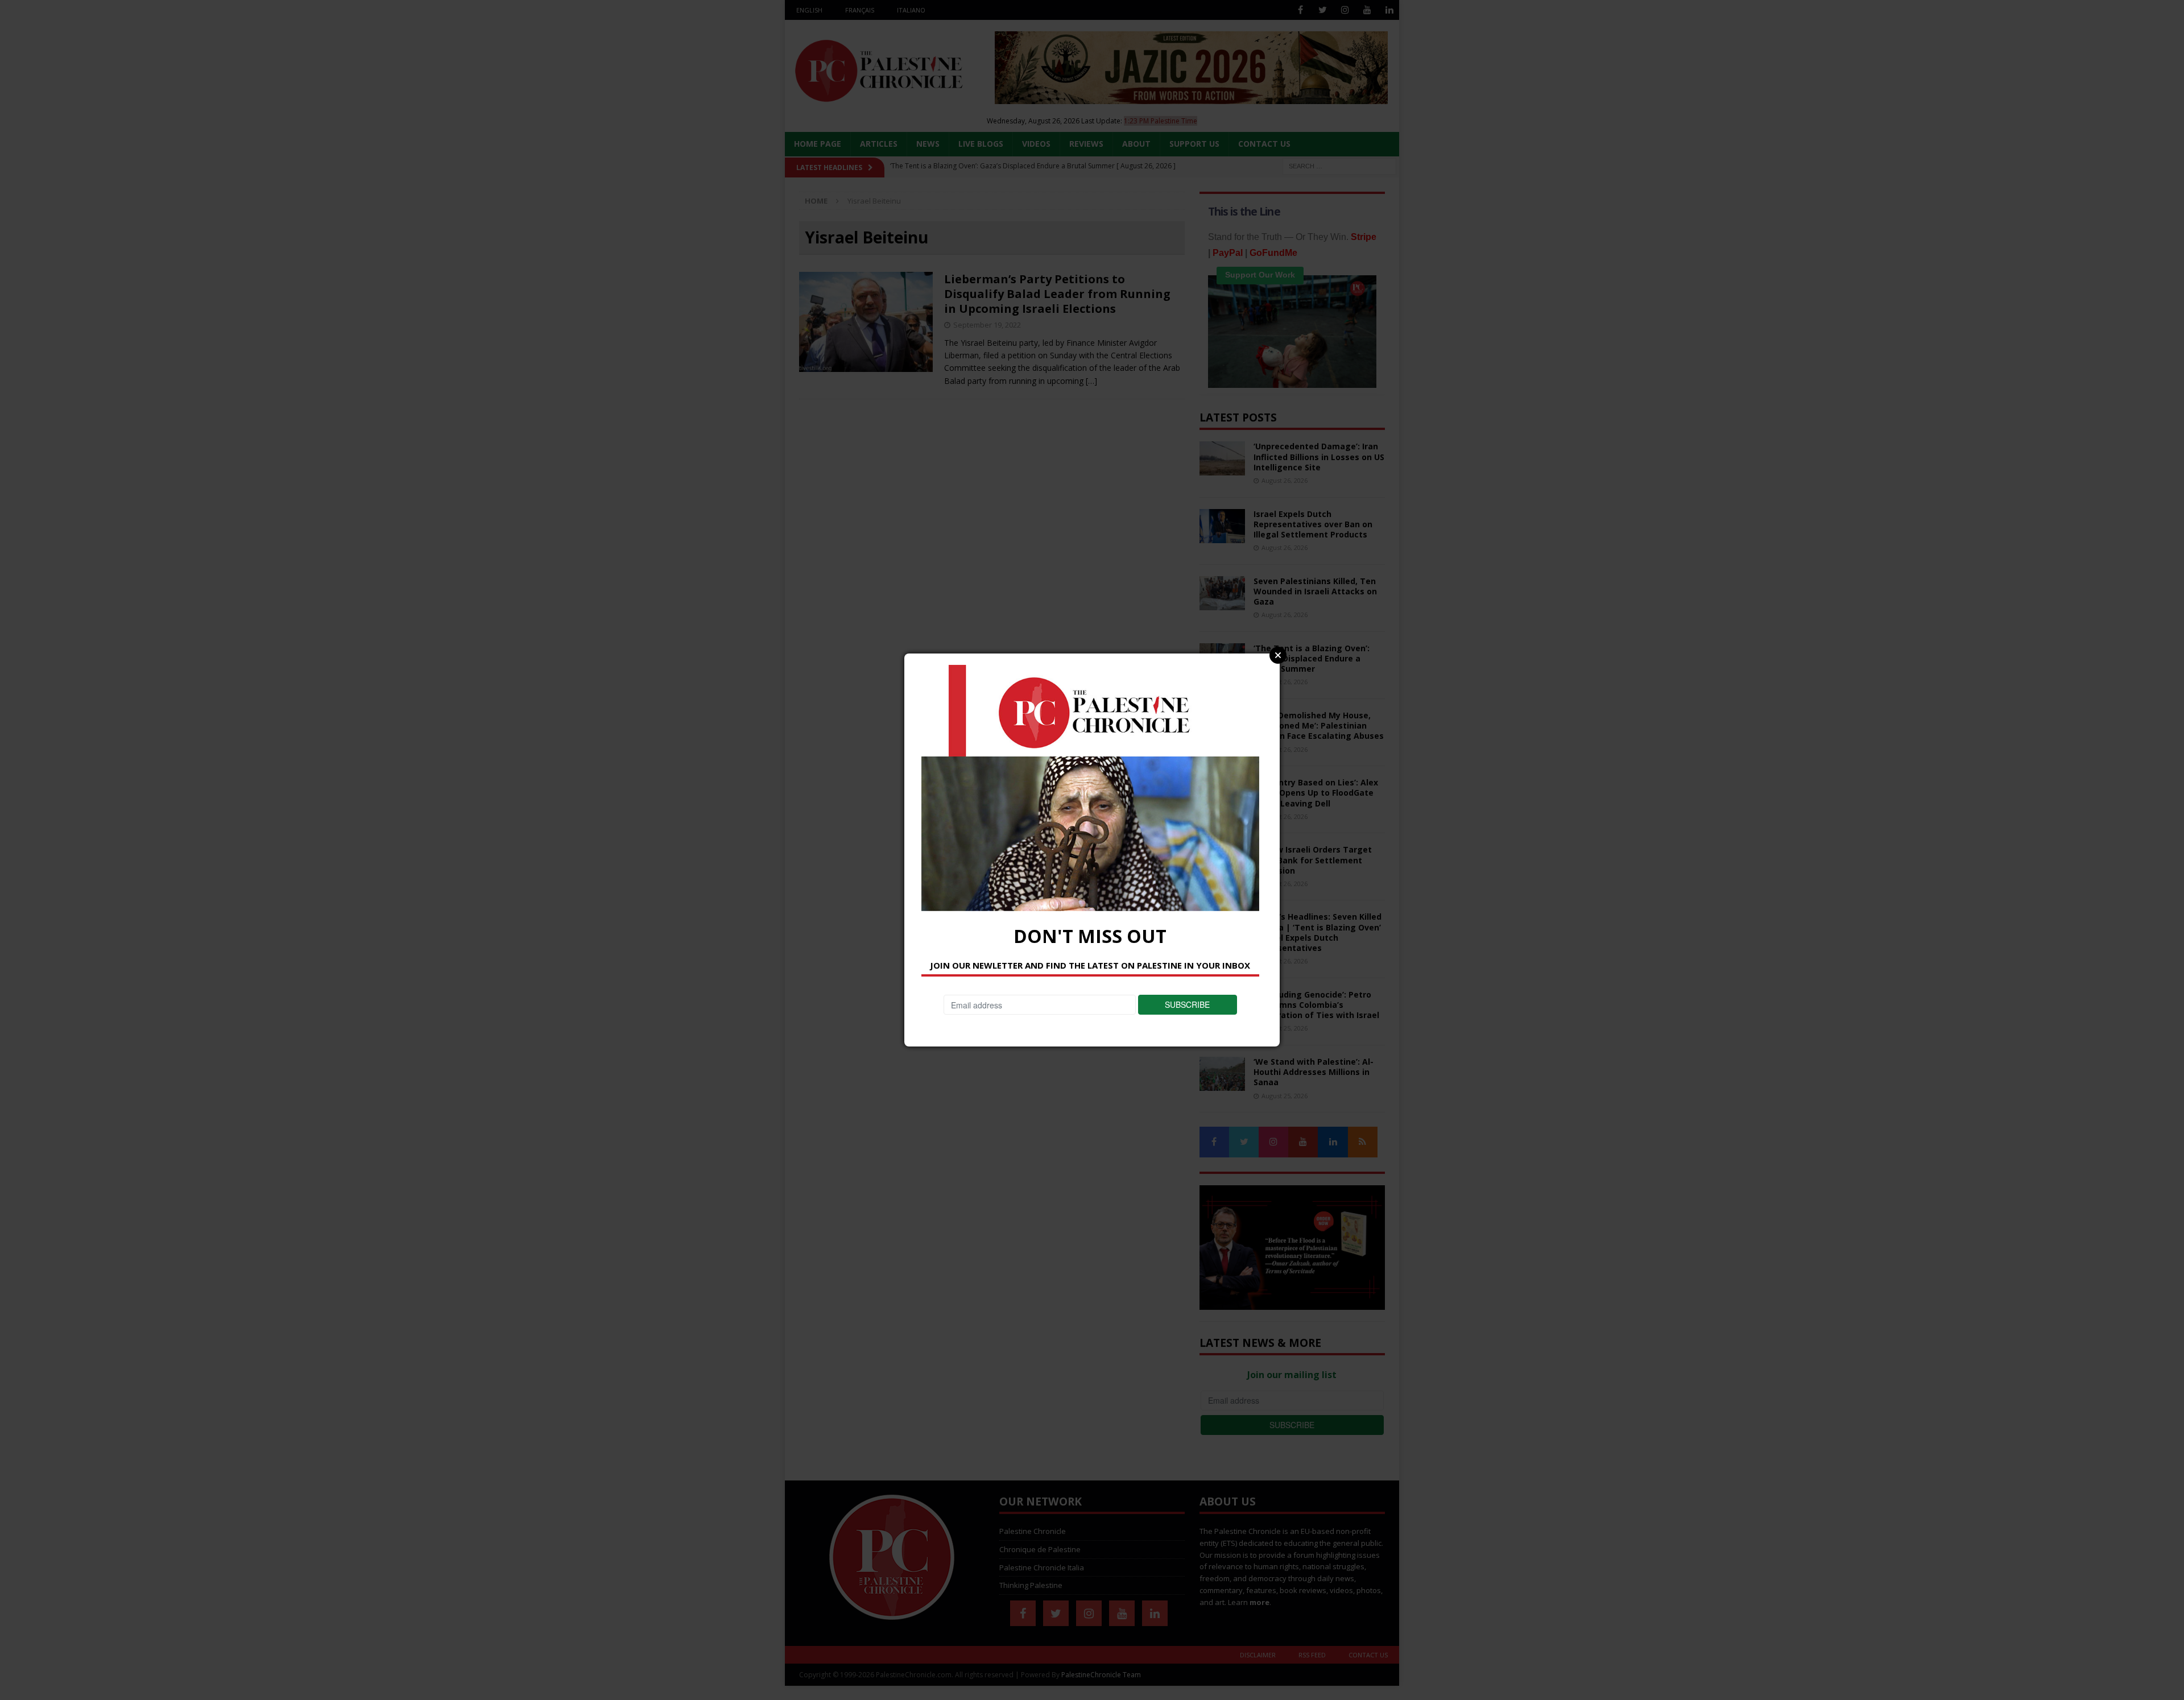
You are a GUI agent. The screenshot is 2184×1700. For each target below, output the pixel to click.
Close (1278, 655)
